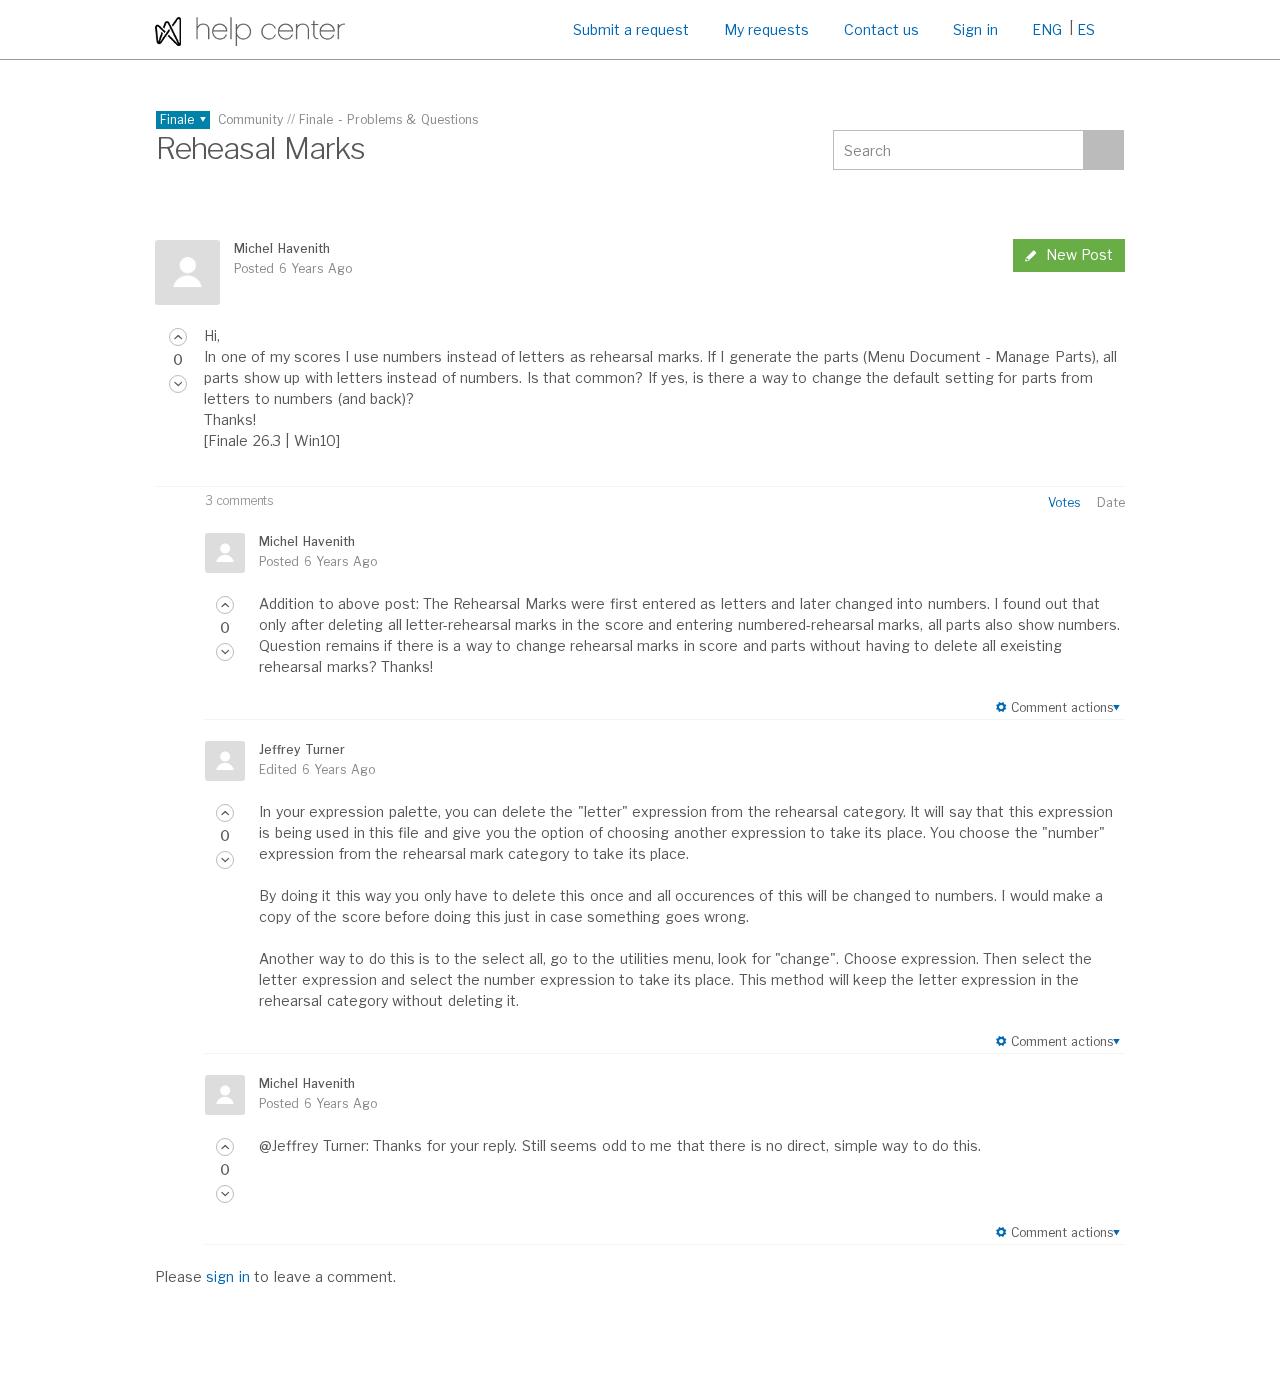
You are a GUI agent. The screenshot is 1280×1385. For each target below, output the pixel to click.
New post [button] (1079, 254)
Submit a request (631, 29)
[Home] (250, 29)
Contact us (881, 29)
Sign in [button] (975, 29)
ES (1086, 29)
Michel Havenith (281, 248)
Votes (1064, 502)
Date (1111, 502)
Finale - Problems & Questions (388, 119)
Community (250, 119)
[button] (178, 337)
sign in (227, 1276)
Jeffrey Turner (301, 749)
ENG (1047, 29)
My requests (766, 29)
